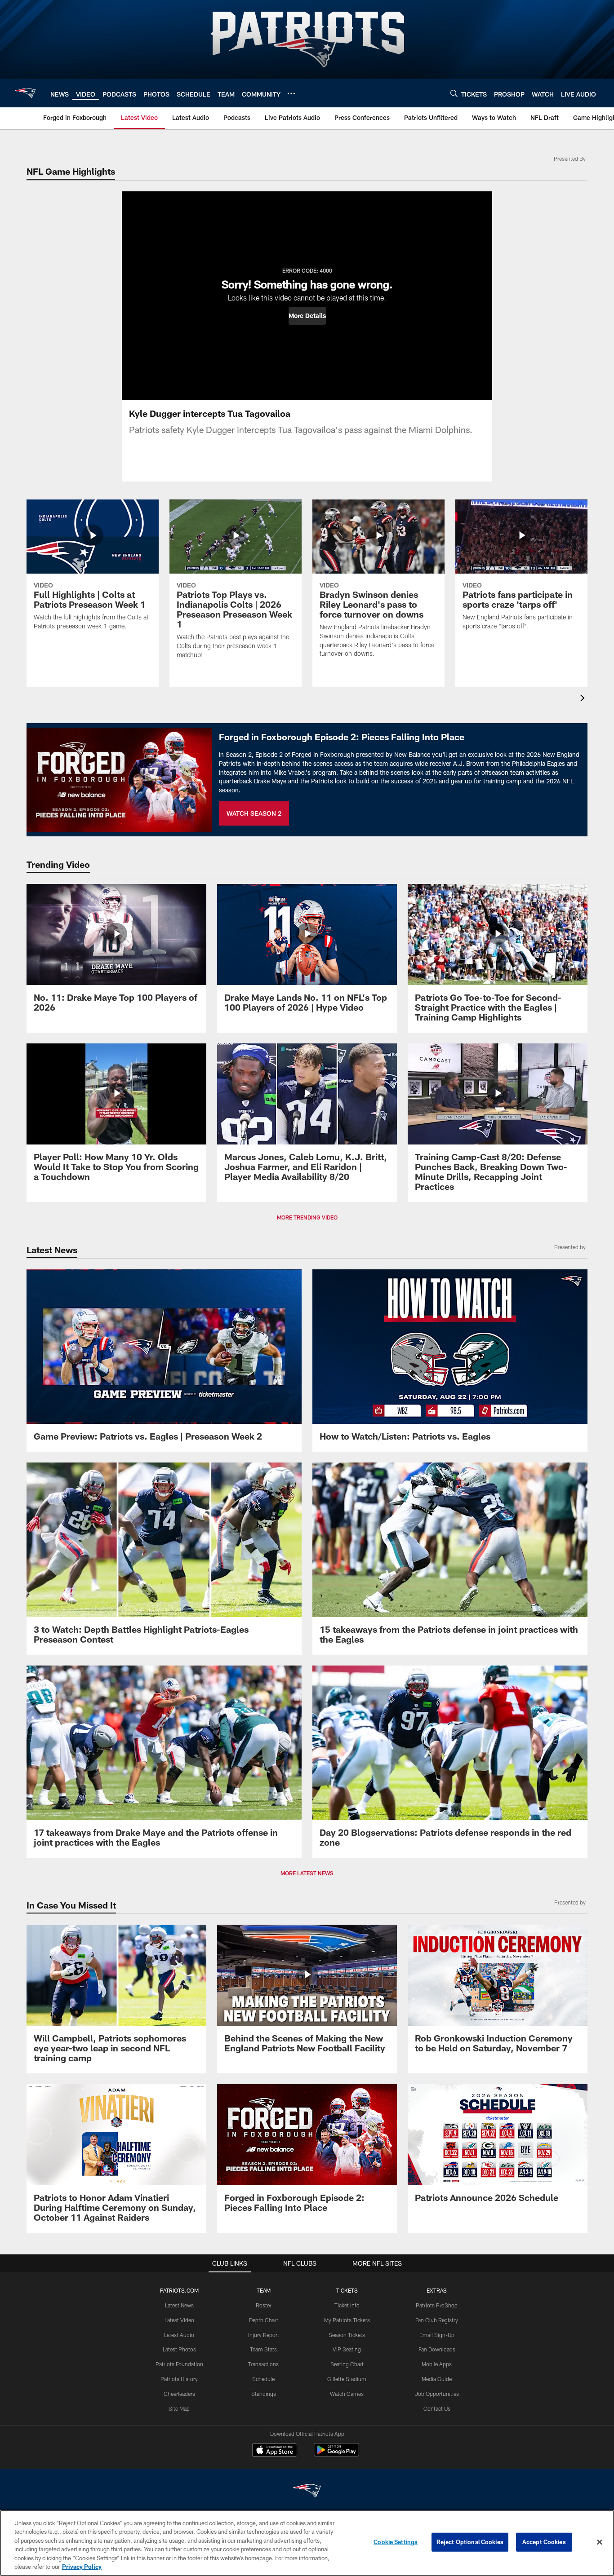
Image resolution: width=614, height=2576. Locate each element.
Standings (264, 2394)
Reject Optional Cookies (470, 2542)
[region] (307, 2543)
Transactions (263, 2364)
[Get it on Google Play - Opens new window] (336, 2454)
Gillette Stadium (347, 2379)
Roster (264, 2305)
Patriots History (179, 2379)
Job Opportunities (437, 2394)
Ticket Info (347, 2305)
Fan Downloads (437, 2349)
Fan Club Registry (437, 2320)
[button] (307, 316)
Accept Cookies (544, 2542)
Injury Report (264, 2335)
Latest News (179, 2305)
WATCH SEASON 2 (254, 813)
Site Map (179, 2408)
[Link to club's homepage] (25, 93)
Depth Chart (264, 2320)
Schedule (263, 2379)
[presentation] (584, 699)
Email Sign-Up (437, 2335)
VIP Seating (347, 2349)
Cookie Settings (396, 2542)
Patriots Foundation (179, 2364)
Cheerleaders (179, 2394)
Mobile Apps (437, 2364)
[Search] (454, 93)
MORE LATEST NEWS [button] (307, 1873)
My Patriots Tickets (347, 2320)
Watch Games (347, 2394)
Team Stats (263, 2349)
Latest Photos (179, 2349)
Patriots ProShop (437, 2305)
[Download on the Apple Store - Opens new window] (275, 2451)
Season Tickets (347, 2335)
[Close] (600, 2542)
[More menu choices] (291, 93)
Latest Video (179, 2320)
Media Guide (437, 2379)
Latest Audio (179, 2335)
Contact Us (437, 2408)
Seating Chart (347, 2364)
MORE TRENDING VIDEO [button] (307, 1217)
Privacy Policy (82, 2567)
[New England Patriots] (307, 2492)
